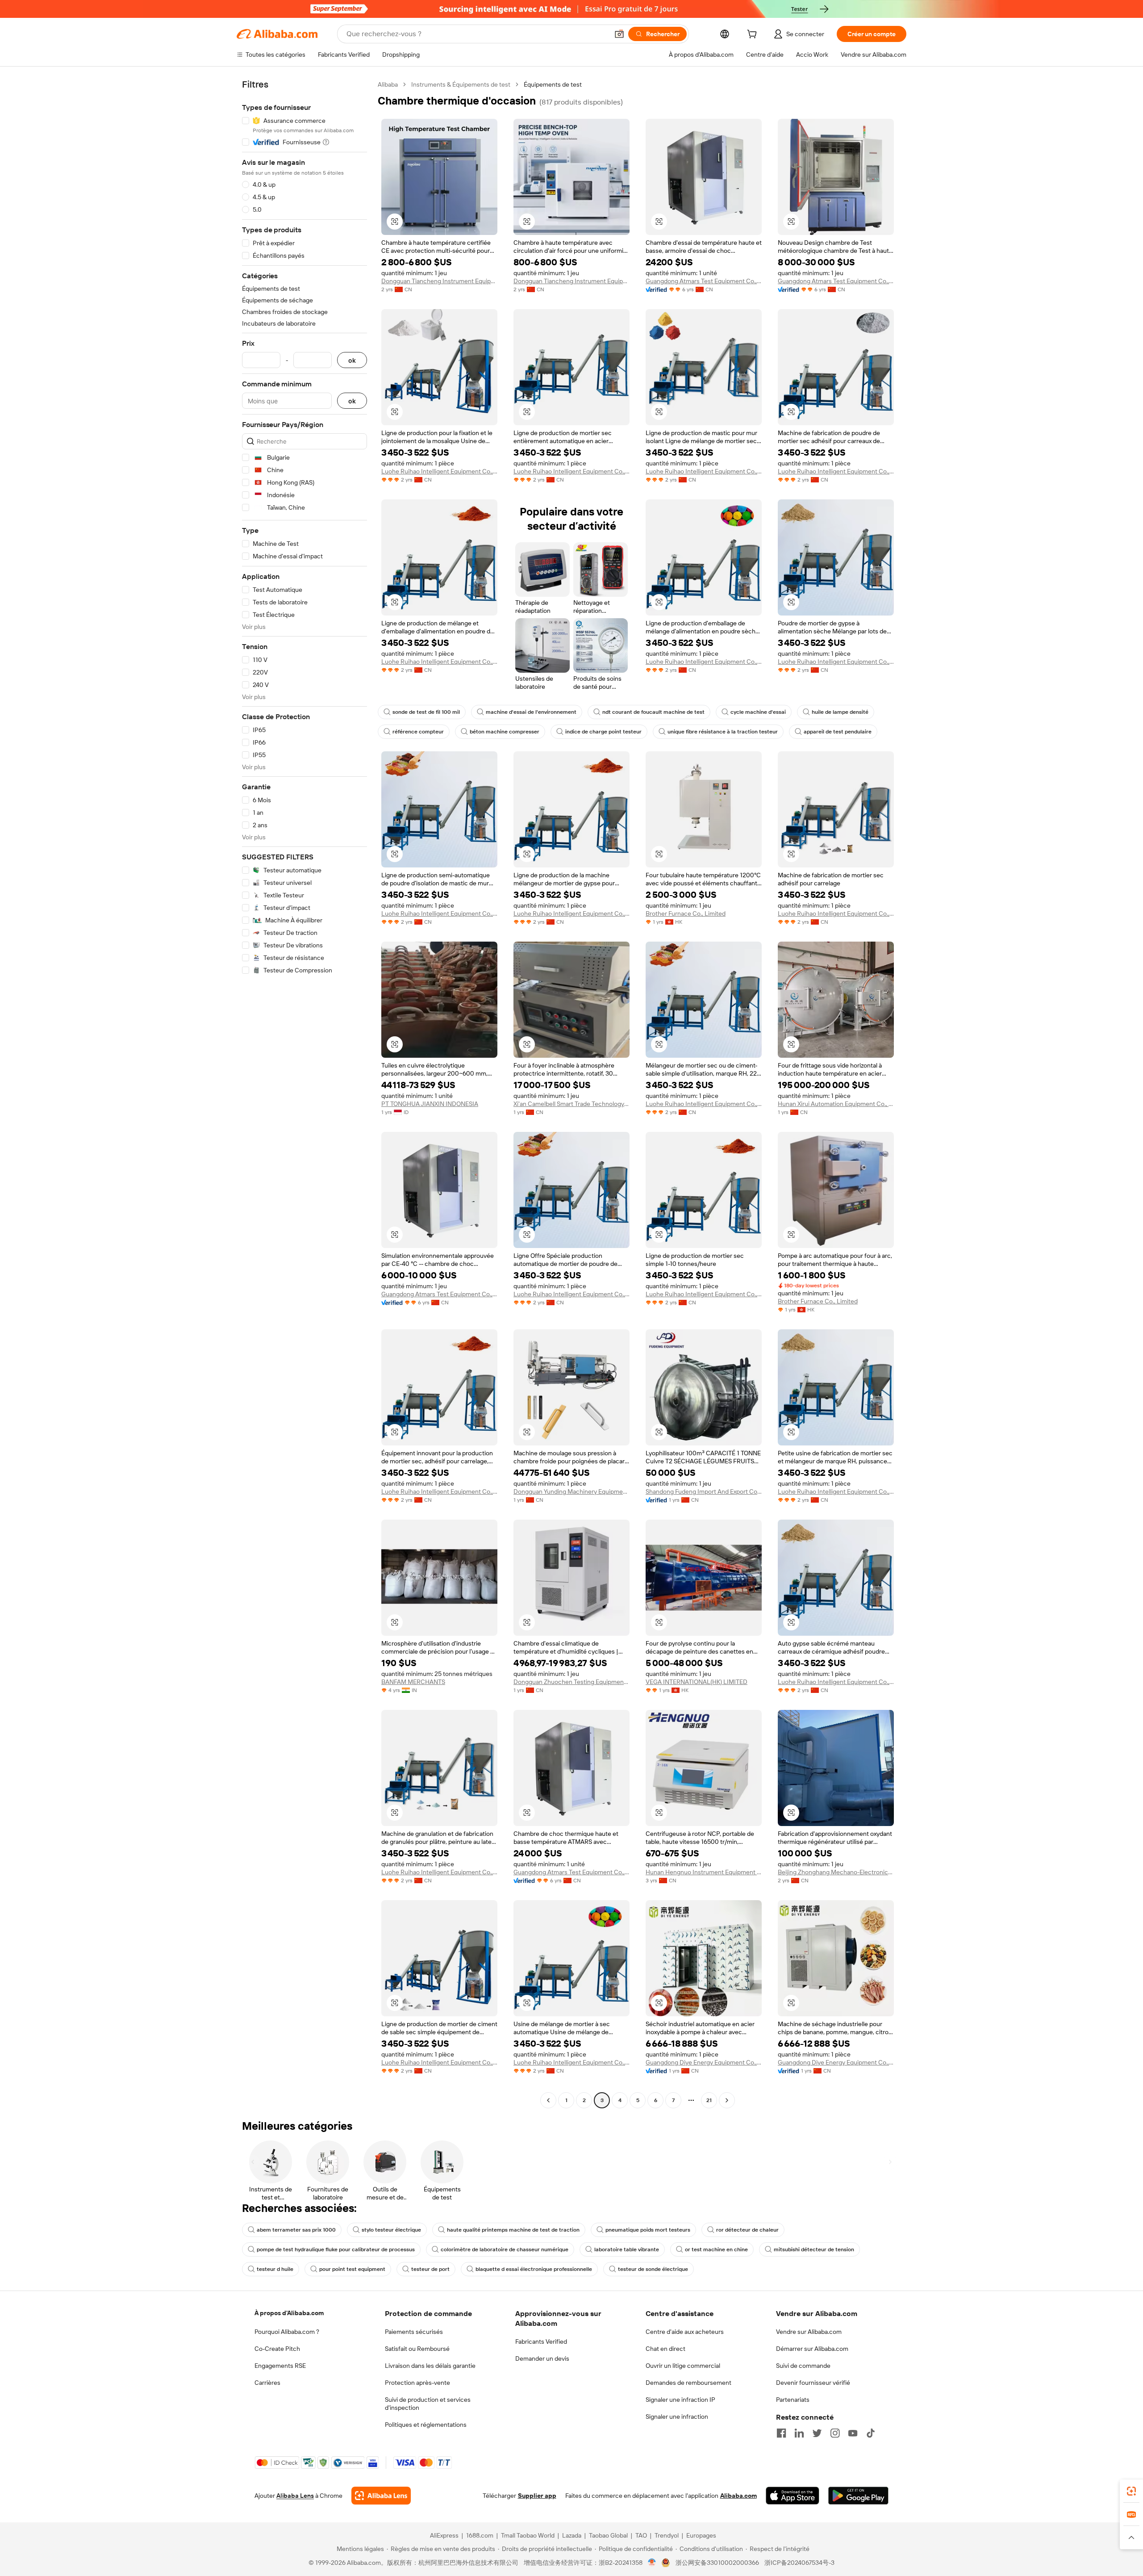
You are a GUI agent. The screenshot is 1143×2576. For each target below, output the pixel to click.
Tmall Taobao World (528, 2535)
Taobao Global (608, 2535)
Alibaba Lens (295, 2496)
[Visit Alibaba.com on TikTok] (871, 2433)
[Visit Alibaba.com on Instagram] (835, 2433)
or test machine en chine (716, 2249)
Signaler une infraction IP (680, 2400)
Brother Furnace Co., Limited (686, 913)
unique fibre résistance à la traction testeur (723, 732)
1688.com (480, 2535)
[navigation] (305, 1093)
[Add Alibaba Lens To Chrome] (381, 2496)
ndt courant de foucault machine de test (653, 712)
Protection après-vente (417, 2383)
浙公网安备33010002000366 (717, 2563)
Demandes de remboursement (688, 2383)
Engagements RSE (280, 2366)
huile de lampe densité (840, 712)
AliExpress (444, 2535)
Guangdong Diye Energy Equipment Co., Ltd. (704, 2062)
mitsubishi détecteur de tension (814, 2249)
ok (352, 360)
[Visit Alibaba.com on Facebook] (781, 2433)
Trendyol (667, 2535)
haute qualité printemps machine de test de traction (513, 2230)
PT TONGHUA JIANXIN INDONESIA (430, 1104)
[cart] (754, 35)
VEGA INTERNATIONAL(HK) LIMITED (697, 1682)
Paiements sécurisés (414, 2332)
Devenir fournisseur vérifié (813, 2383)
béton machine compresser (505, 732)
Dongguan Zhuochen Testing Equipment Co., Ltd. (571, 1682)
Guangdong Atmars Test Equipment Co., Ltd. (704, 281)
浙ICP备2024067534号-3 (799, 2563)
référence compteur (418, 732)
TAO (641, 2535)
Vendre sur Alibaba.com (809, 2332)
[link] (1131, 2491)
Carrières (267, 2383)
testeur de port (430, 2269)
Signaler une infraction (677, 2417)
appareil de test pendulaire (838, 732)
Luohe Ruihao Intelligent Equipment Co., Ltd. (439, 471)
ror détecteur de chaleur (747, 2230)
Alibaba (388, 84)
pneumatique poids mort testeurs (648, 2230)
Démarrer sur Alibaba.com (812, 2349)
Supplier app (537, 2496)
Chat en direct (665, 2349)
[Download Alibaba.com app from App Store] (793, 2496)
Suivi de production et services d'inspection (428, 2404)
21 (709, 2100)
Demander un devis (542, 2358)
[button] (619, 34)
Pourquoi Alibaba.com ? (287, 2332)
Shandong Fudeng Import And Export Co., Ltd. (704, 1491)
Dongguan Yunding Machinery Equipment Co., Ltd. (571, 1491)
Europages (701, 2535)
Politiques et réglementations (426, 2425)
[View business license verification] (652, 2563)
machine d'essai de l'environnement (531, 712)
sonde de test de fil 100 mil (426, 712)
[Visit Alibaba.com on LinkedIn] (799, 2433)
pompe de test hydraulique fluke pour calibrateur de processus (336, 2249)
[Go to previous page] (548, 2100)
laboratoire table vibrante (627, 2249)
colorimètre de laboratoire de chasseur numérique (505, 2249)
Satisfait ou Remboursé (417, 2349)
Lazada (572, 2535)
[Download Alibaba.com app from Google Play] (858, 2496)
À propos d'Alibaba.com (289, 2313)
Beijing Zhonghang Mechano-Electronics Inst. (836, 1872)
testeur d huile (275, 2269)
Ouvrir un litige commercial (683, 2366)
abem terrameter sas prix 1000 (296, 2230)
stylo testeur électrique (391, 2230)
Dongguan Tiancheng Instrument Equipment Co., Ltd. (439, 281)
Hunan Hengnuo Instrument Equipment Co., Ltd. (704, 1872)
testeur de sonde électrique (653, 2269)
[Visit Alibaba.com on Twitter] (817, 2433)
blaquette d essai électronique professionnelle (534, 2269)
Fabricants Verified (541, 2341)
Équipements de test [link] (553, 84)
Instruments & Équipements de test (461, 84)
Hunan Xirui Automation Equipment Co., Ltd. (836, 1104)
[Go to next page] (727, 2100)
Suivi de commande (803, 2366)
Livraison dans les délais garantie (430, 2366)
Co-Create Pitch (277, 2349)
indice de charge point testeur (603, 732)
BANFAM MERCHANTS (413, 1682)
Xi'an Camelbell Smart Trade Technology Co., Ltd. (571, 1104)
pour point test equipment (352, 2269)
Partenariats (793, 2400)
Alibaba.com (738, 2496)
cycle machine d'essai (758, 712)
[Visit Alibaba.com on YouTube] (853, 2433)
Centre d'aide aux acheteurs (685, 2332)
